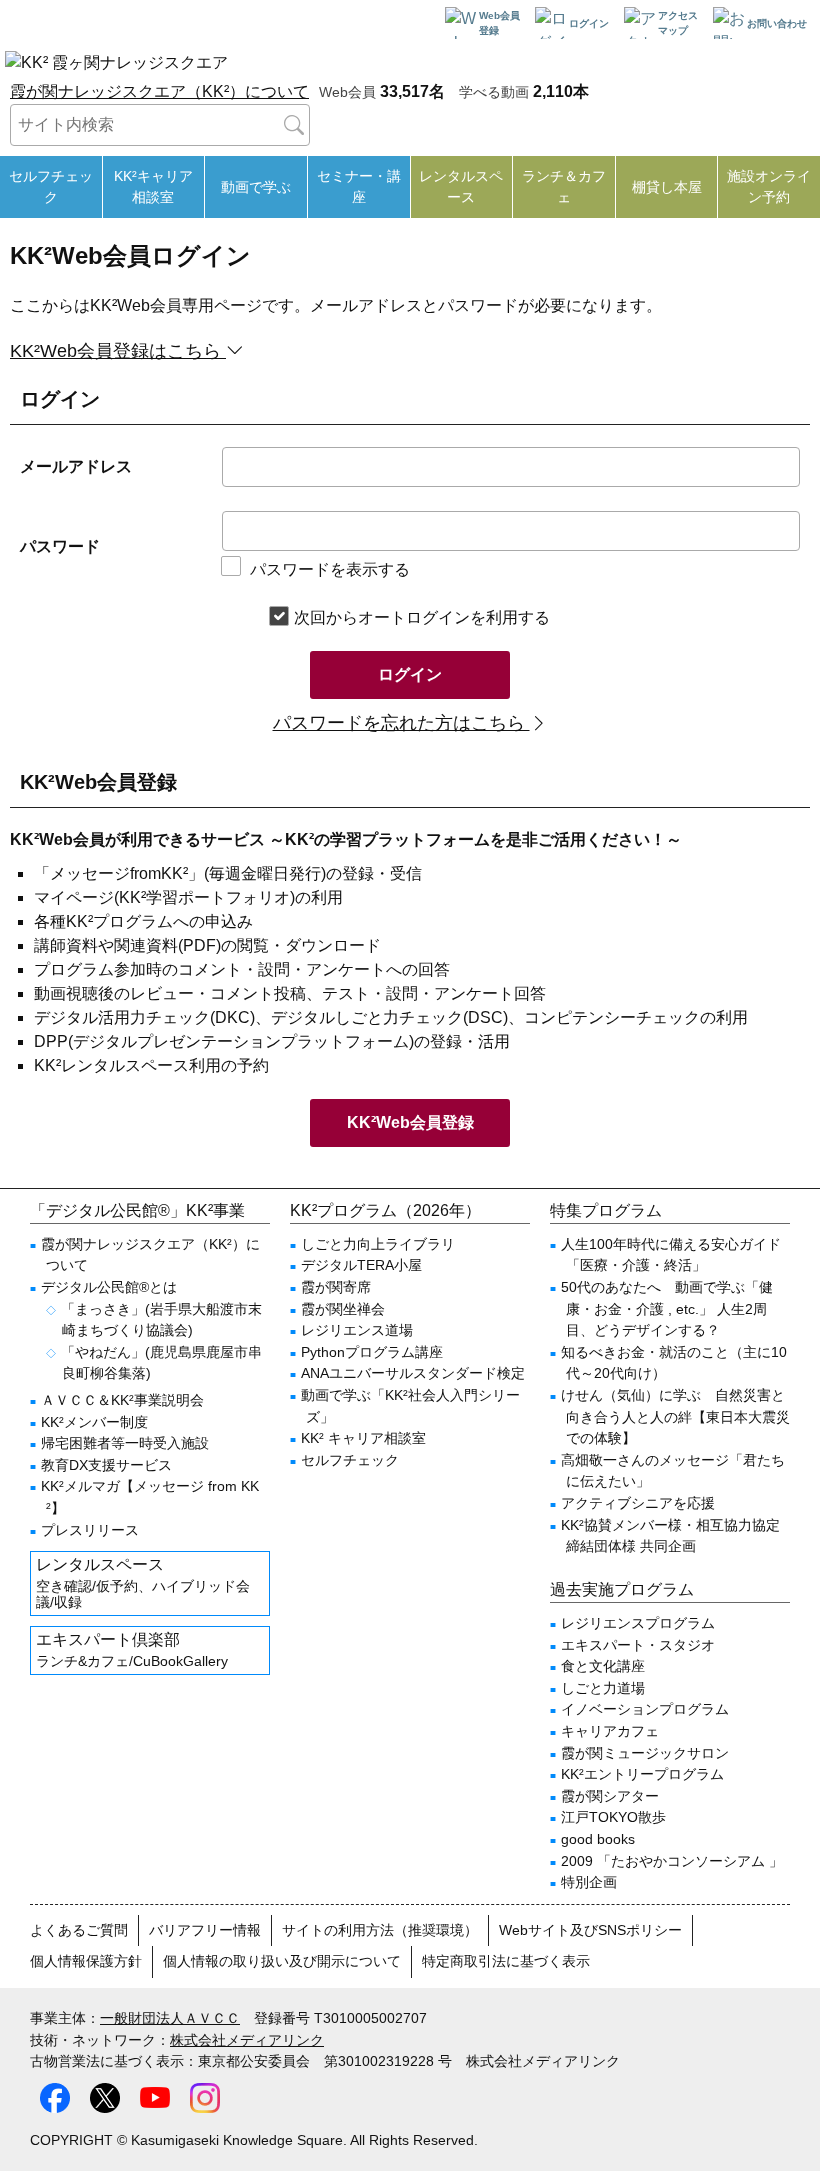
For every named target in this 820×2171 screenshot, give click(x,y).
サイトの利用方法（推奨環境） (380, 1930)
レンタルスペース (461, 186)
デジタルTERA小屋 (361, 1265)
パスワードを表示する (330, 569)
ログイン (410, 674)
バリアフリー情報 (205, 1930)
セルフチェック (51, 186)
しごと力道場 (603, 1688)
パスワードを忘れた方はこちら (401, 723)
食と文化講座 (603, 1666)
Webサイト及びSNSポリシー (590, 1930)
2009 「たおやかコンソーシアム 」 (672, 1861)
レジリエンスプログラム (638, 1623)
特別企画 (589, 1882)
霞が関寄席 (336, 1287)
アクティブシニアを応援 (638, 1503)
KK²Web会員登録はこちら (118, 351)
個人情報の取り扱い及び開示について (282, 1961)
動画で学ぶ (256, 187)
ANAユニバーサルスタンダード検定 (413, 1373)
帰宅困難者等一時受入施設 (125, 1443)
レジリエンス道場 (357, 1330)
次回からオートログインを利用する (422, 617)
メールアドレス (76, 466)
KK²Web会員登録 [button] (410, 1122)
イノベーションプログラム (645, 1709)
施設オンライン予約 (769, 186)
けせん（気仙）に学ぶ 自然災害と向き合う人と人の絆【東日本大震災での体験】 (675, 1416)
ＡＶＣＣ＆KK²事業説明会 (122, 1400)
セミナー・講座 (359, 186)
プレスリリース (90, 1530)
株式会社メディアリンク (247, 2040)
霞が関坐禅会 (343, 1309)
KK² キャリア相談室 (363, 1438)
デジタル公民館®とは (109, 1287)
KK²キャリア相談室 (153, 186)
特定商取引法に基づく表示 (506, 1961)
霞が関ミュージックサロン (645, 1753)
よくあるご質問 (79, 1930)
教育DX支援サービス (106, 1465)
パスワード (60, 546)
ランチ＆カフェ (564, 186)
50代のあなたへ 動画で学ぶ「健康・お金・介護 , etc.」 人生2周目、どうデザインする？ (667, 1308)
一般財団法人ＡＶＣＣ (170, 2018)
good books (598, 1839)
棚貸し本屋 (667, 187)
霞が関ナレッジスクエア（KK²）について (159, 91)
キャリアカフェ (610, 1731)
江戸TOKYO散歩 (613, 1817)
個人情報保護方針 (86, 1961)
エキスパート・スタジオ (638, 1645)
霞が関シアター (610, 1796)
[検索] (294, 125)
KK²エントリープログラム (642, 1774)
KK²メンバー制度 (94, 1422)
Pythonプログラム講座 (372, 1352)
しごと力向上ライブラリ (378, 1244)
